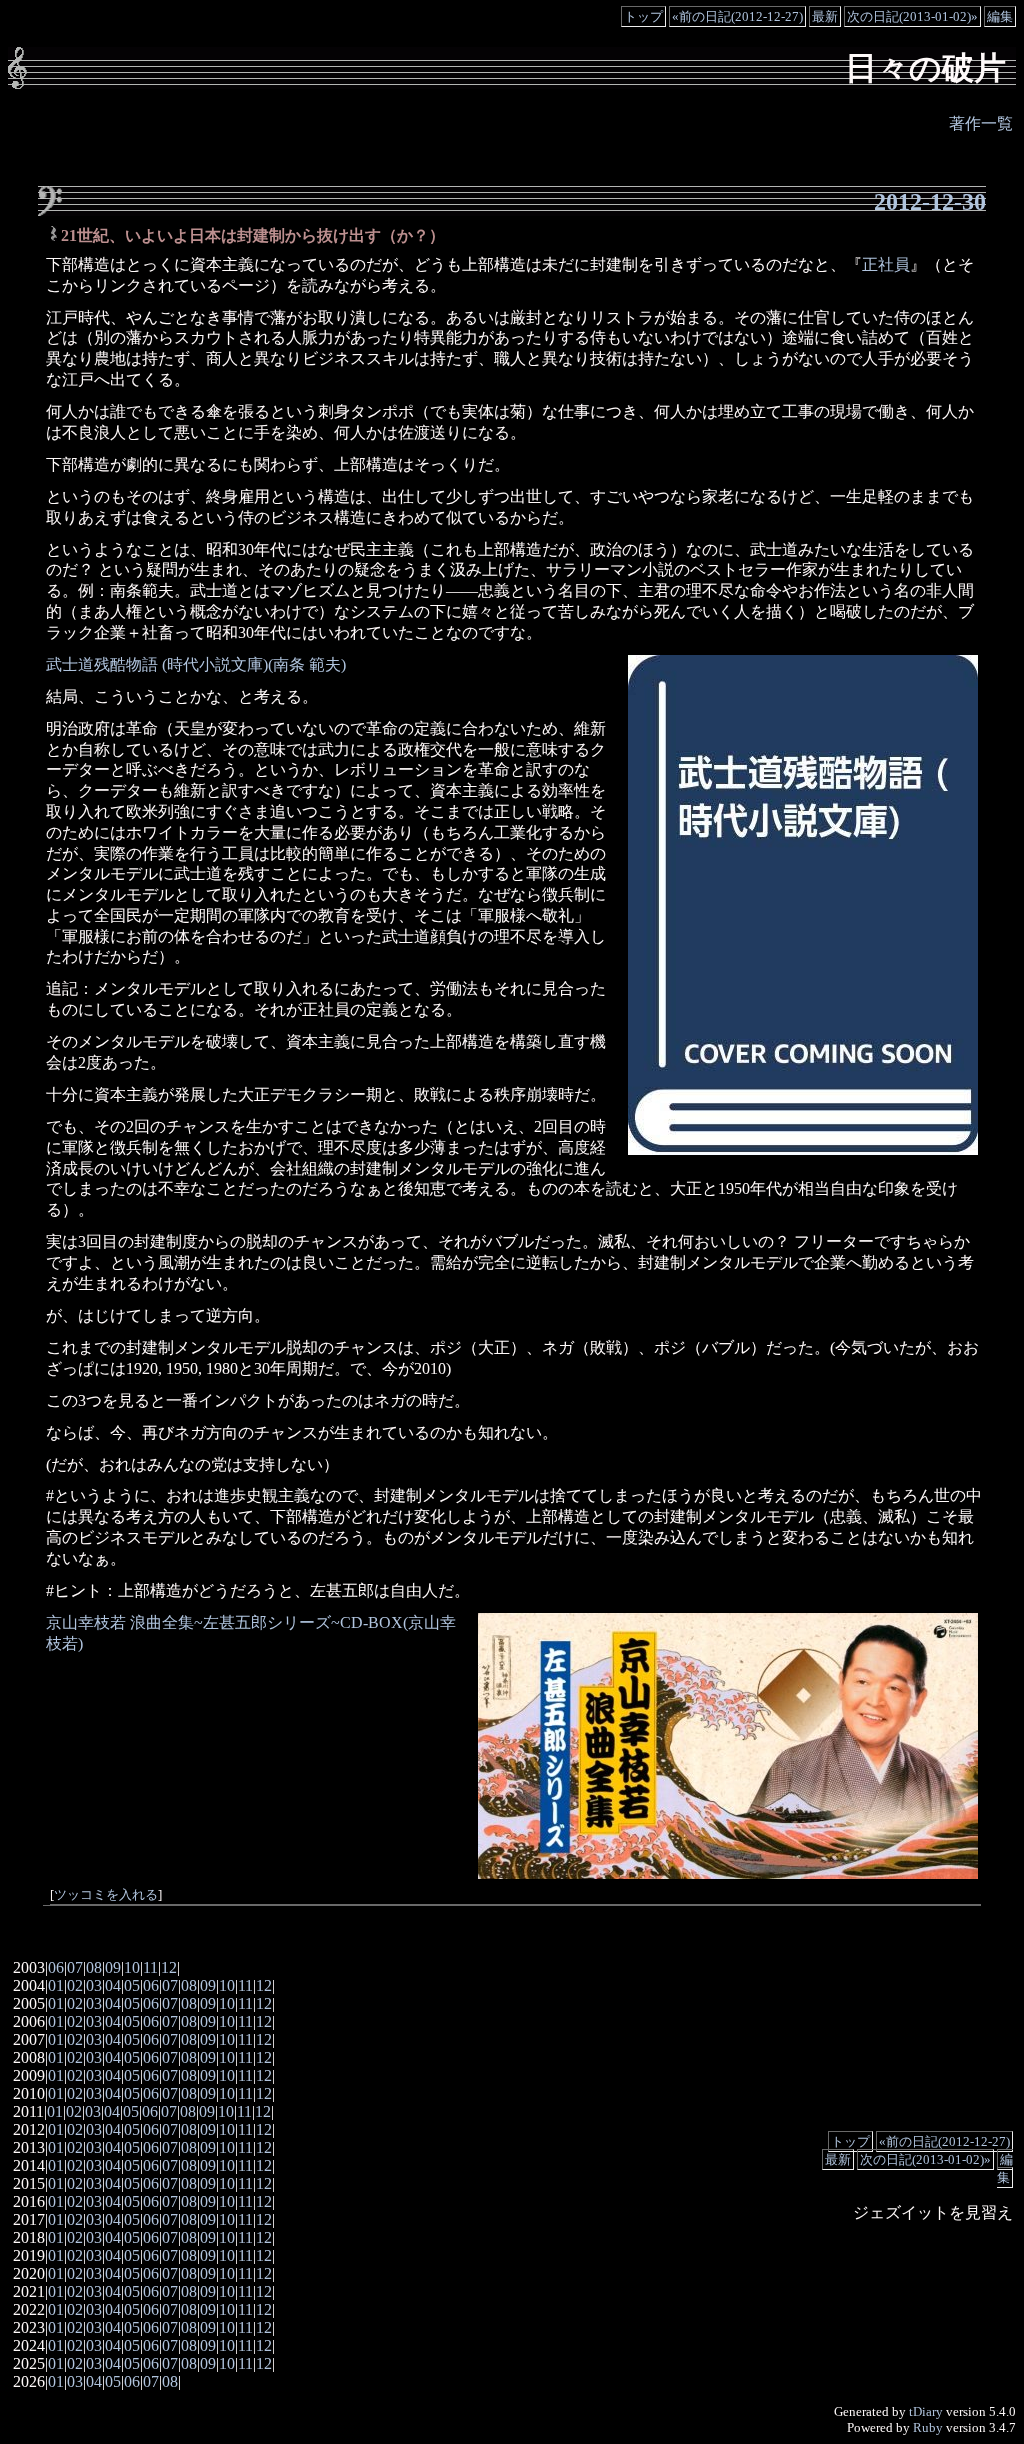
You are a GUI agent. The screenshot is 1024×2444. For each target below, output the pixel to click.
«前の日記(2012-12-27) (737, 16)
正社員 (886, 264)
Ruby (928, 2427)
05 (132, 1985)
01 (56, 1985)
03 (94, 1985)
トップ (643, 16)
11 (150, 1967)
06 (56, 1967)
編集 (1000, 16)
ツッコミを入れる (106, 1895)
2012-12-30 (930, 202)
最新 (825, 16)
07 (75, 1967)
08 (94, 1967)
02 (75, 1985)
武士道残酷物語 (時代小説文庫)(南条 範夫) (196, 664)
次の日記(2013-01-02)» (912, 16)
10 (132, 1967)
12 (169, 1967)
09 (113, 1967)
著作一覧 (981, 123)
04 (113, 1985)
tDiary (926, 2411)
